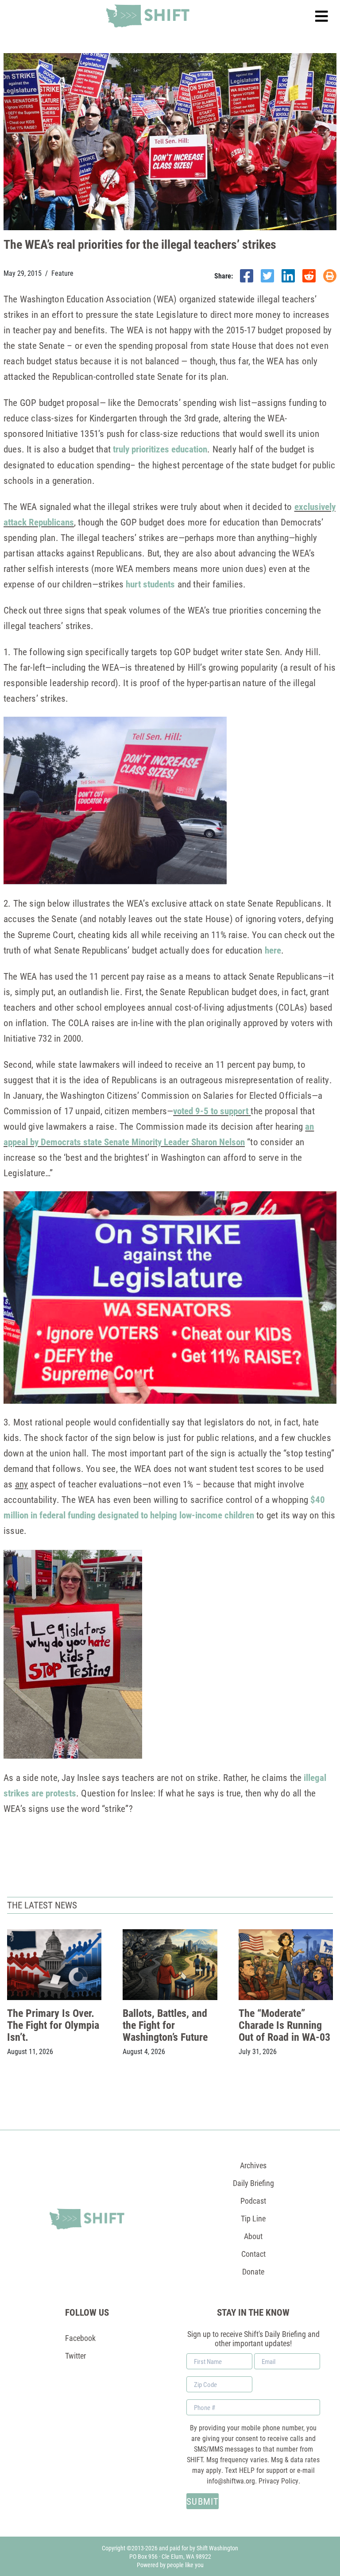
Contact (253, 2254)
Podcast (253, 2201)
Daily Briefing (253, 2183)
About (253, 2236)
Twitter (75, 2356)
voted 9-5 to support (211, 1111)
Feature (62, 273)
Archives (253, 2165)
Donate (253, 2271)
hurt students (150, 584)
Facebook (80, 2338)
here (273, 950)
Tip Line (253, 2218)
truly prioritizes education (160, 449)
